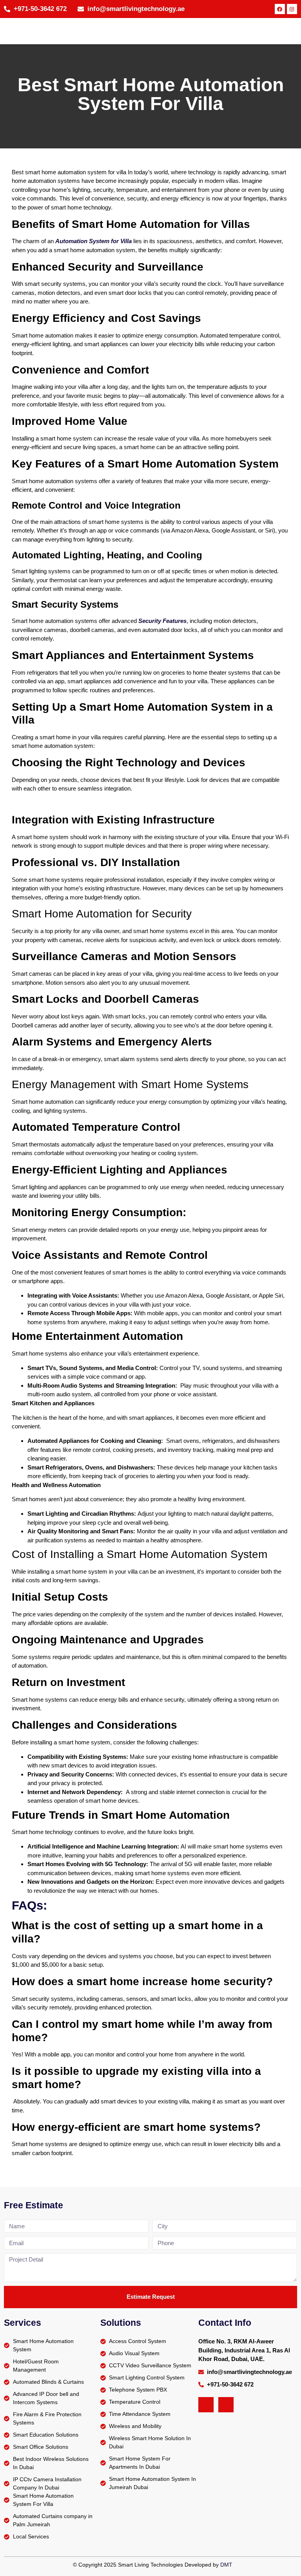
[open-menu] (291, 31)
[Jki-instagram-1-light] (226, 2405)
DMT (226, 2565)
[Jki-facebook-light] (206, 2405)
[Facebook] (280, 9)
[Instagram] (292, 9)
